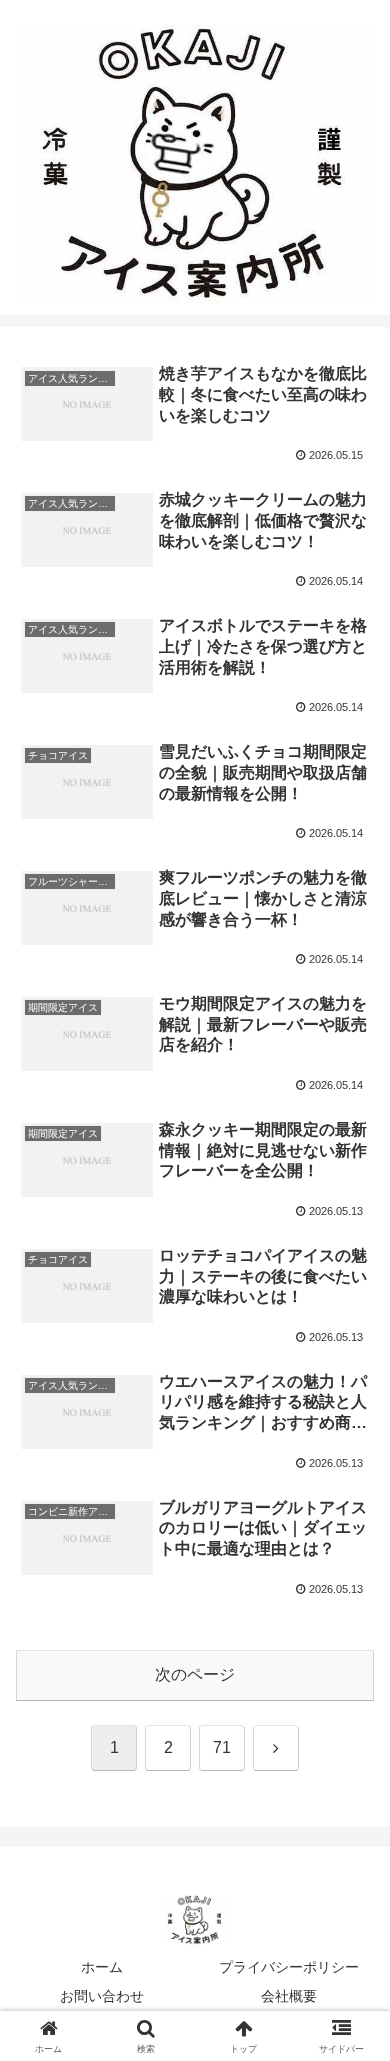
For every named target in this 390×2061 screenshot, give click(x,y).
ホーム (102, 1967)
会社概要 (289, 1996)
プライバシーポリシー (289, 1967)
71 (222, 1747)
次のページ (195, 1674)
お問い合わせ (102, 1996)
